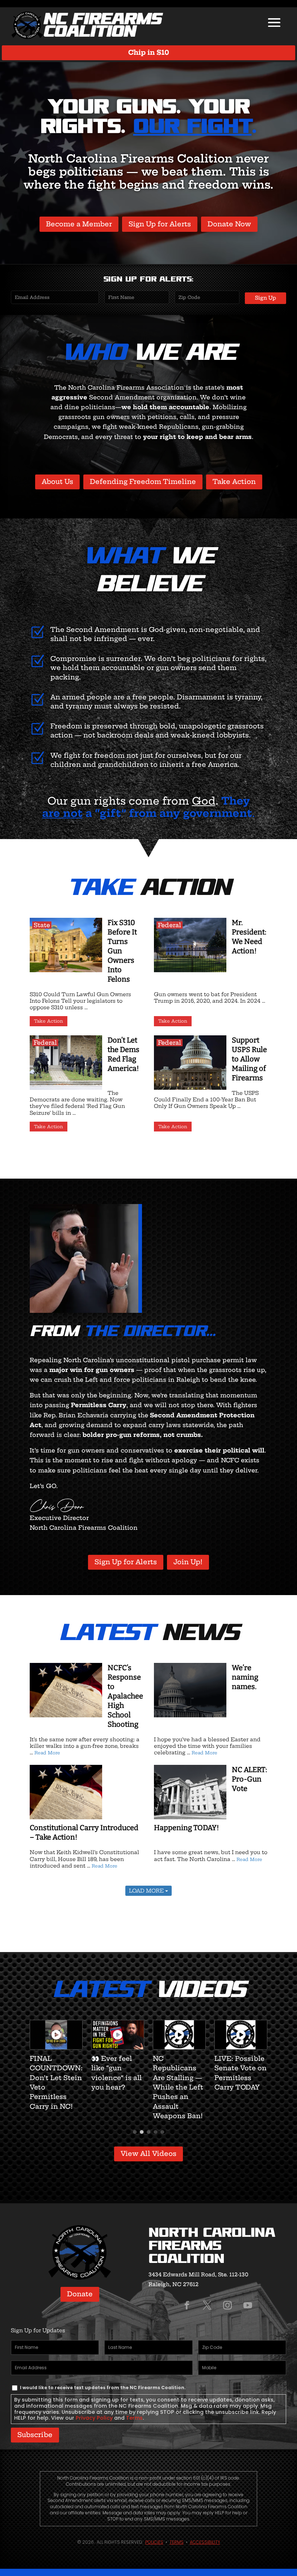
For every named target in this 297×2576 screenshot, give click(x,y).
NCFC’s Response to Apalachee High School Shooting (125, 1696)
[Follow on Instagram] (227, 2305)
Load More (147, 1891)
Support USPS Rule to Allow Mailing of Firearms (249, 1059)
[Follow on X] (207, 2305)
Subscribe (35, 2435)
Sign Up (265, 298)
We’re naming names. (245, 1677)
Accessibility (205, 2542)
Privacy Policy (94, 2418)
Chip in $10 (149, 52)
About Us (57, 482)
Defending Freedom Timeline (143, 482)
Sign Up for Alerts (160, 224)
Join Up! (188, 1562)
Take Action (234, 482)
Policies (154, 2542)
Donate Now (229, 224)
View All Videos (148, 2154)
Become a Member (79, 224)
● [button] (135, 2131)
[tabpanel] (56, 2056)
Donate (80, 2294)
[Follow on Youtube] (248, 2305)
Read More (47, 1753)
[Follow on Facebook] (187, 2305)
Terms (134, 2418)
